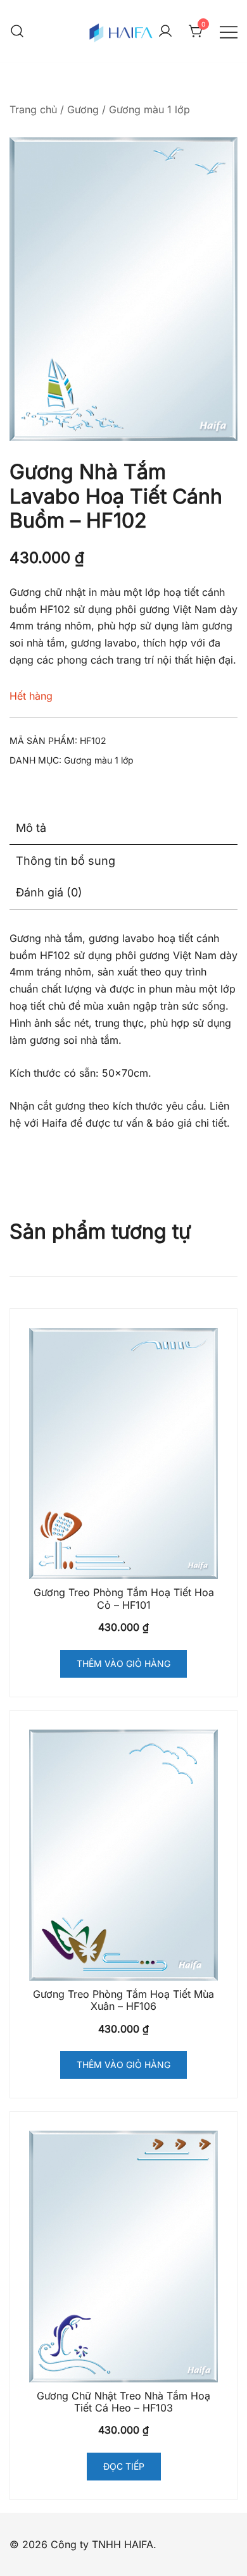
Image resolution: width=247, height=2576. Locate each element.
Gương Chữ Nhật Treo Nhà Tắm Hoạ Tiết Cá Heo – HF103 (123, 2402)
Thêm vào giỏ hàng (123, 1663)
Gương (83, 109)
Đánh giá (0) (49, 892)
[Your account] (165, 32)
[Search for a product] (17, 32)
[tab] (123, 829)
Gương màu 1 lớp (149, 109)
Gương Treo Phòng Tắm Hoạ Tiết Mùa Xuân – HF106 (123, 2000)
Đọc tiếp (124, 2466)
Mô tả (31, 828)
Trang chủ (33, 109)
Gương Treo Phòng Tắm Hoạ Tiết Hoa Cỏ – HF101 (124, 1598)
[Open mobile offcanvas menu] (229, 31)
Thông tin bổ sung (66, 861)
